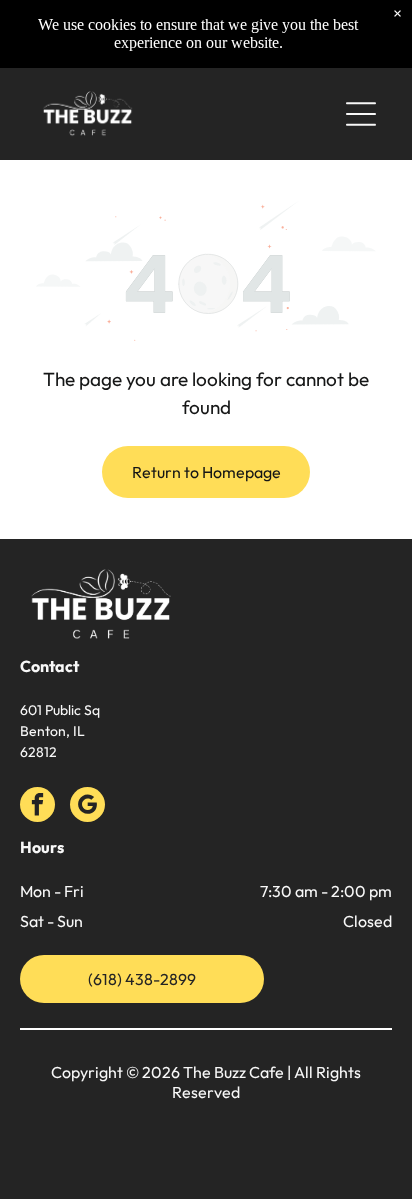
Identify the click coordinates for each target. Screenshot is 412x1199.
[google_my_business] (87, 807)
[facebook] (37, 807)
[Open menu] (361, 114)
